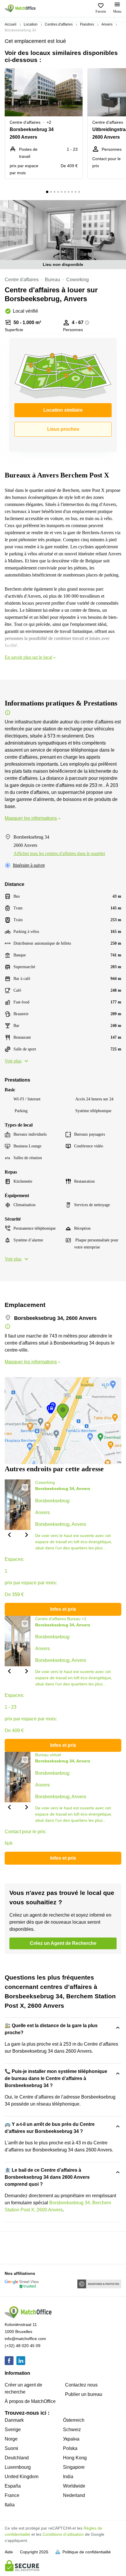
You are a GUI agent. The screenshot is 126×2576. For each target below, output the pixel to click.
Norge (11, 2439)
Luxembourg (18, 2467)
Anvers (107, 24)
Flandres (87, 24)
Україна (71, 2439)
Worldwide (74, 2486)
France (12, 2495)
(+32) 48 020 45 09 (23, 2346)
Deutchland (17, 2458)
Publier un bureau (84, 2394)
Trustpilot (13, 2247)
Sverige (13, 2430)
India (68, 2477)
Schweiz (72, 2430)
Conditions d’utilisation (63, 2534)
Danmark (14, 2420)
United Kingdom (22, 2477)
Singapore (74, 2467)
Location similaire (63, 410)
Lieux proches (63, 429)
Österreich (74, 2420)
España (13, 2486)
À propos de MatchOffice (30, 2401)
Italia (10, 2505)
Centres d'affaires (59, 24)
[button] (76, 76)
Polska (70, 2448)
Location (31, 24)
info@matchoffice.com (25, 2339)
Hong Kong (75, 2458)
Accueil (11, 24)
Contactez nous (81, 2385)
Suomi (11, 2448)
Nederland (74, 2495)
